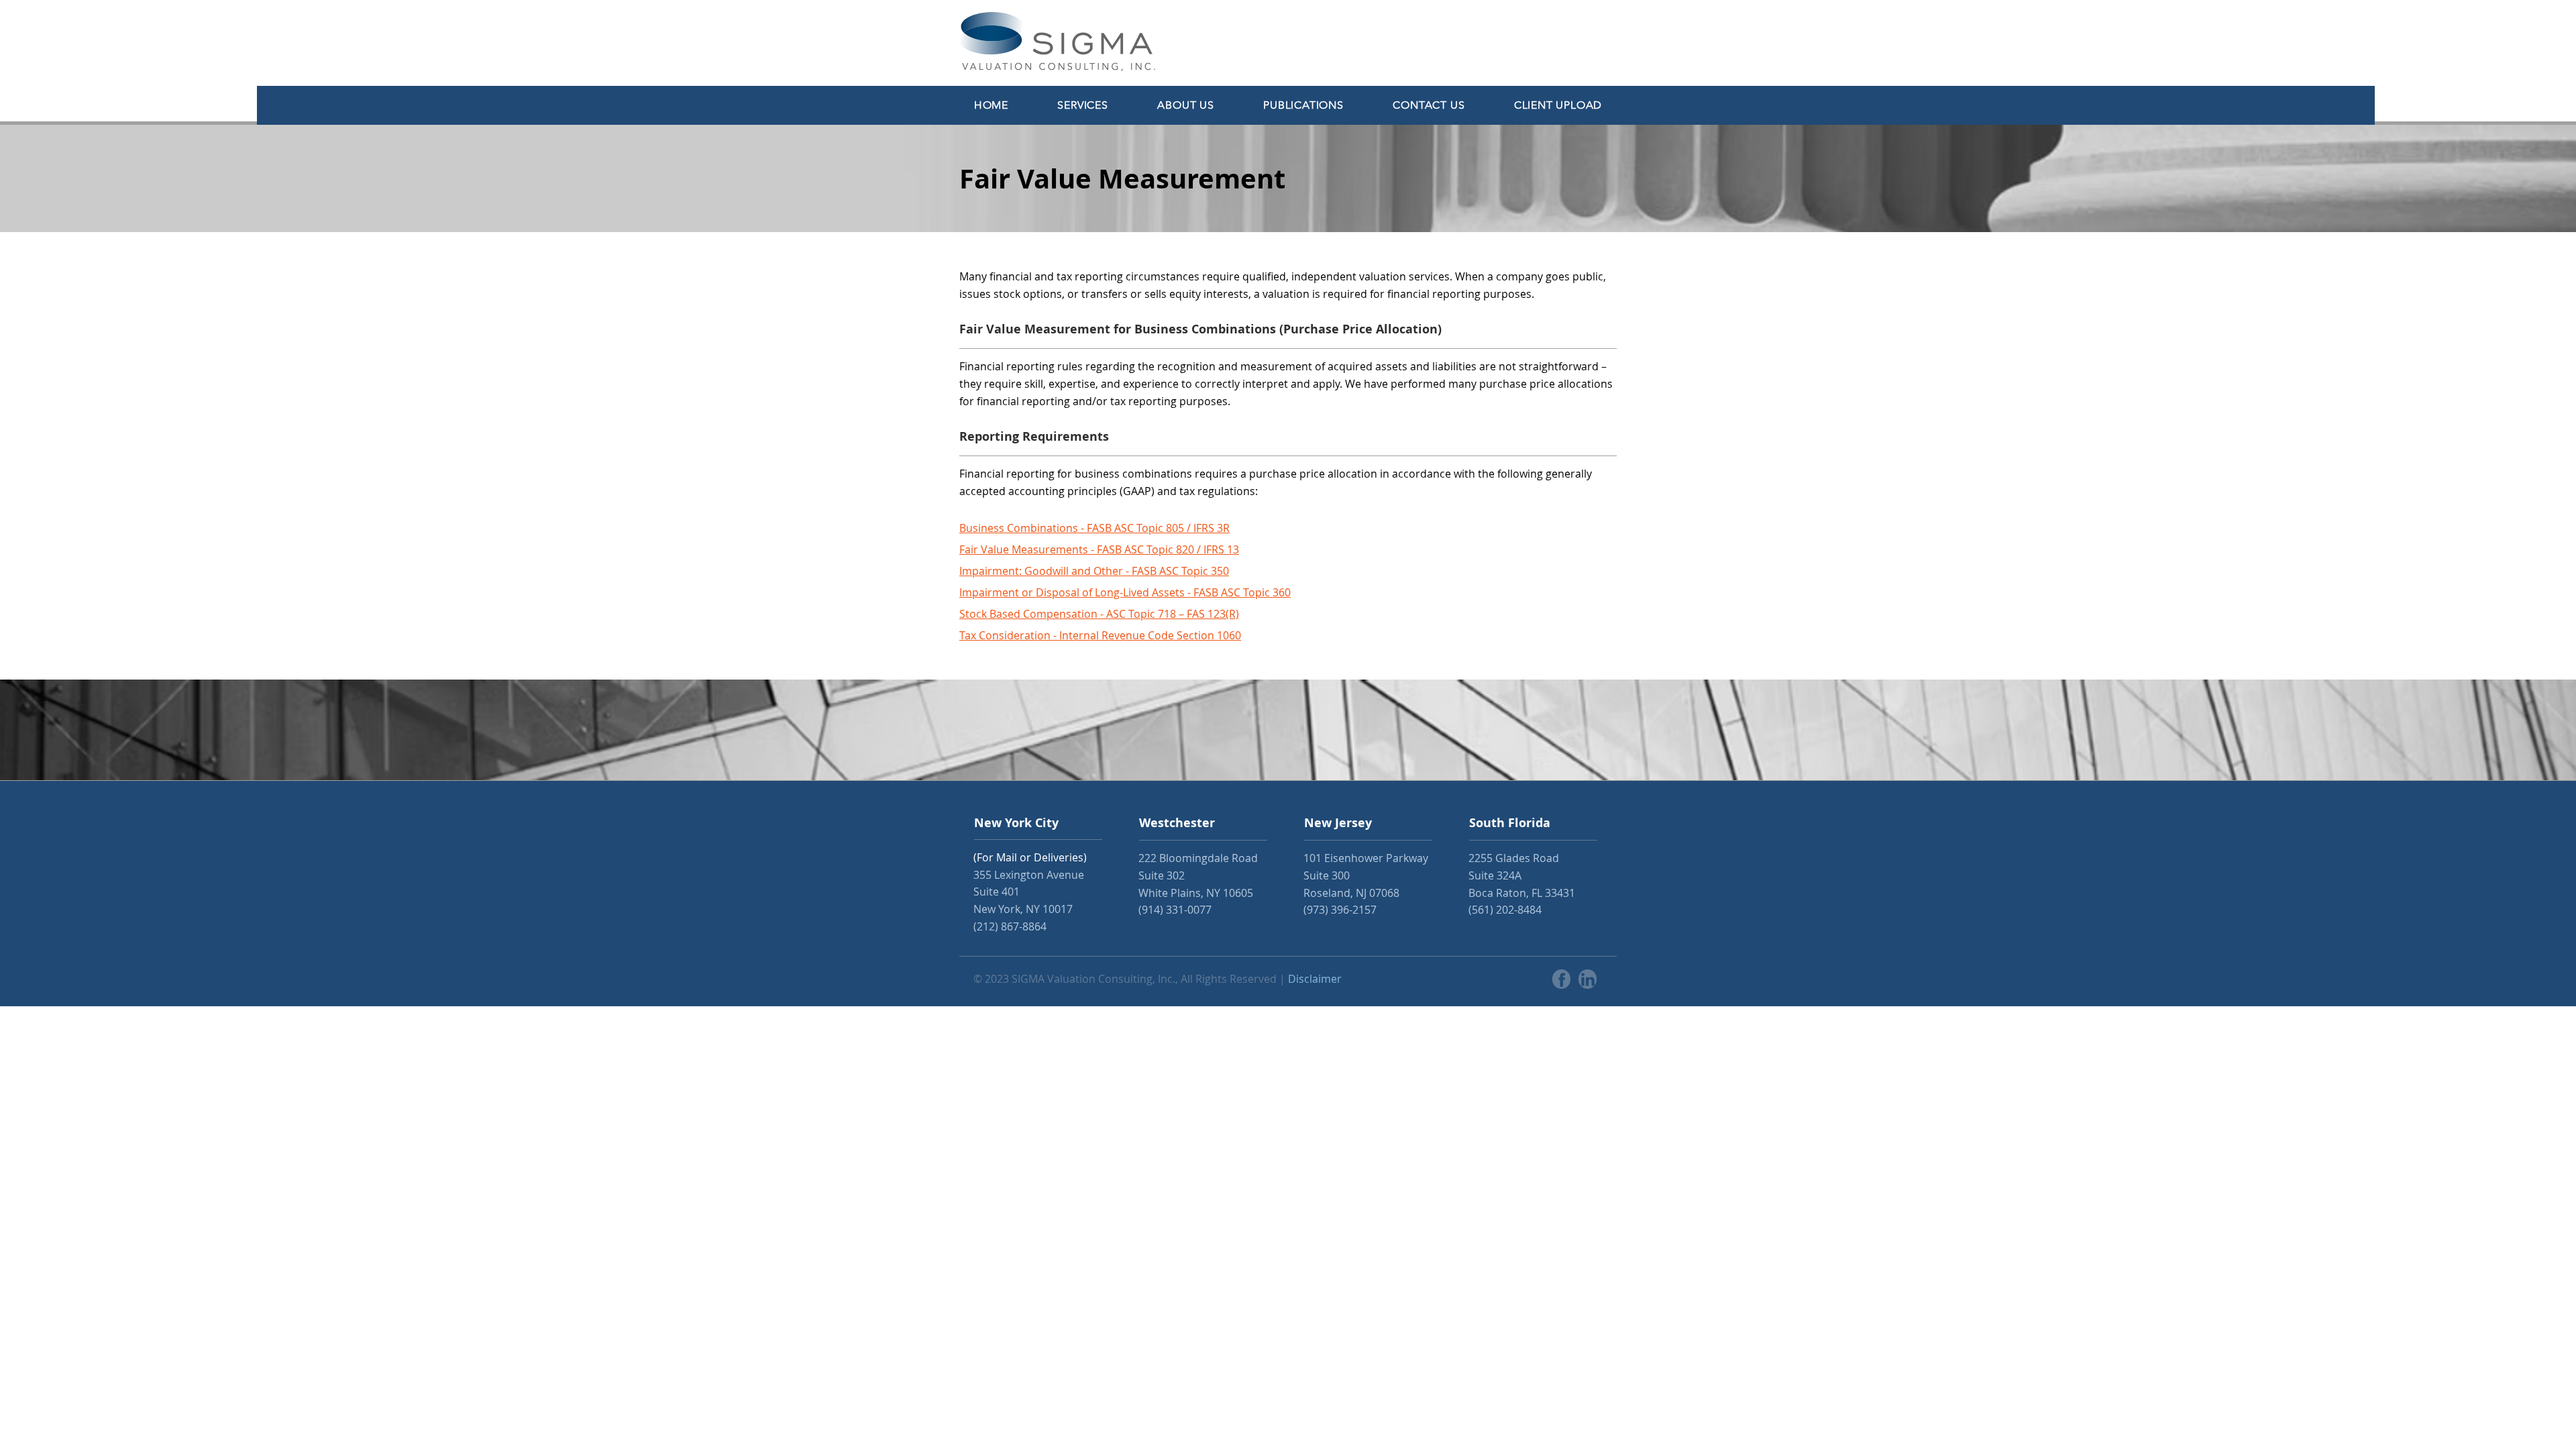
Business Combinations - (1023, 528)
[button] (1083, 105)
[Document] (1561, 979)
